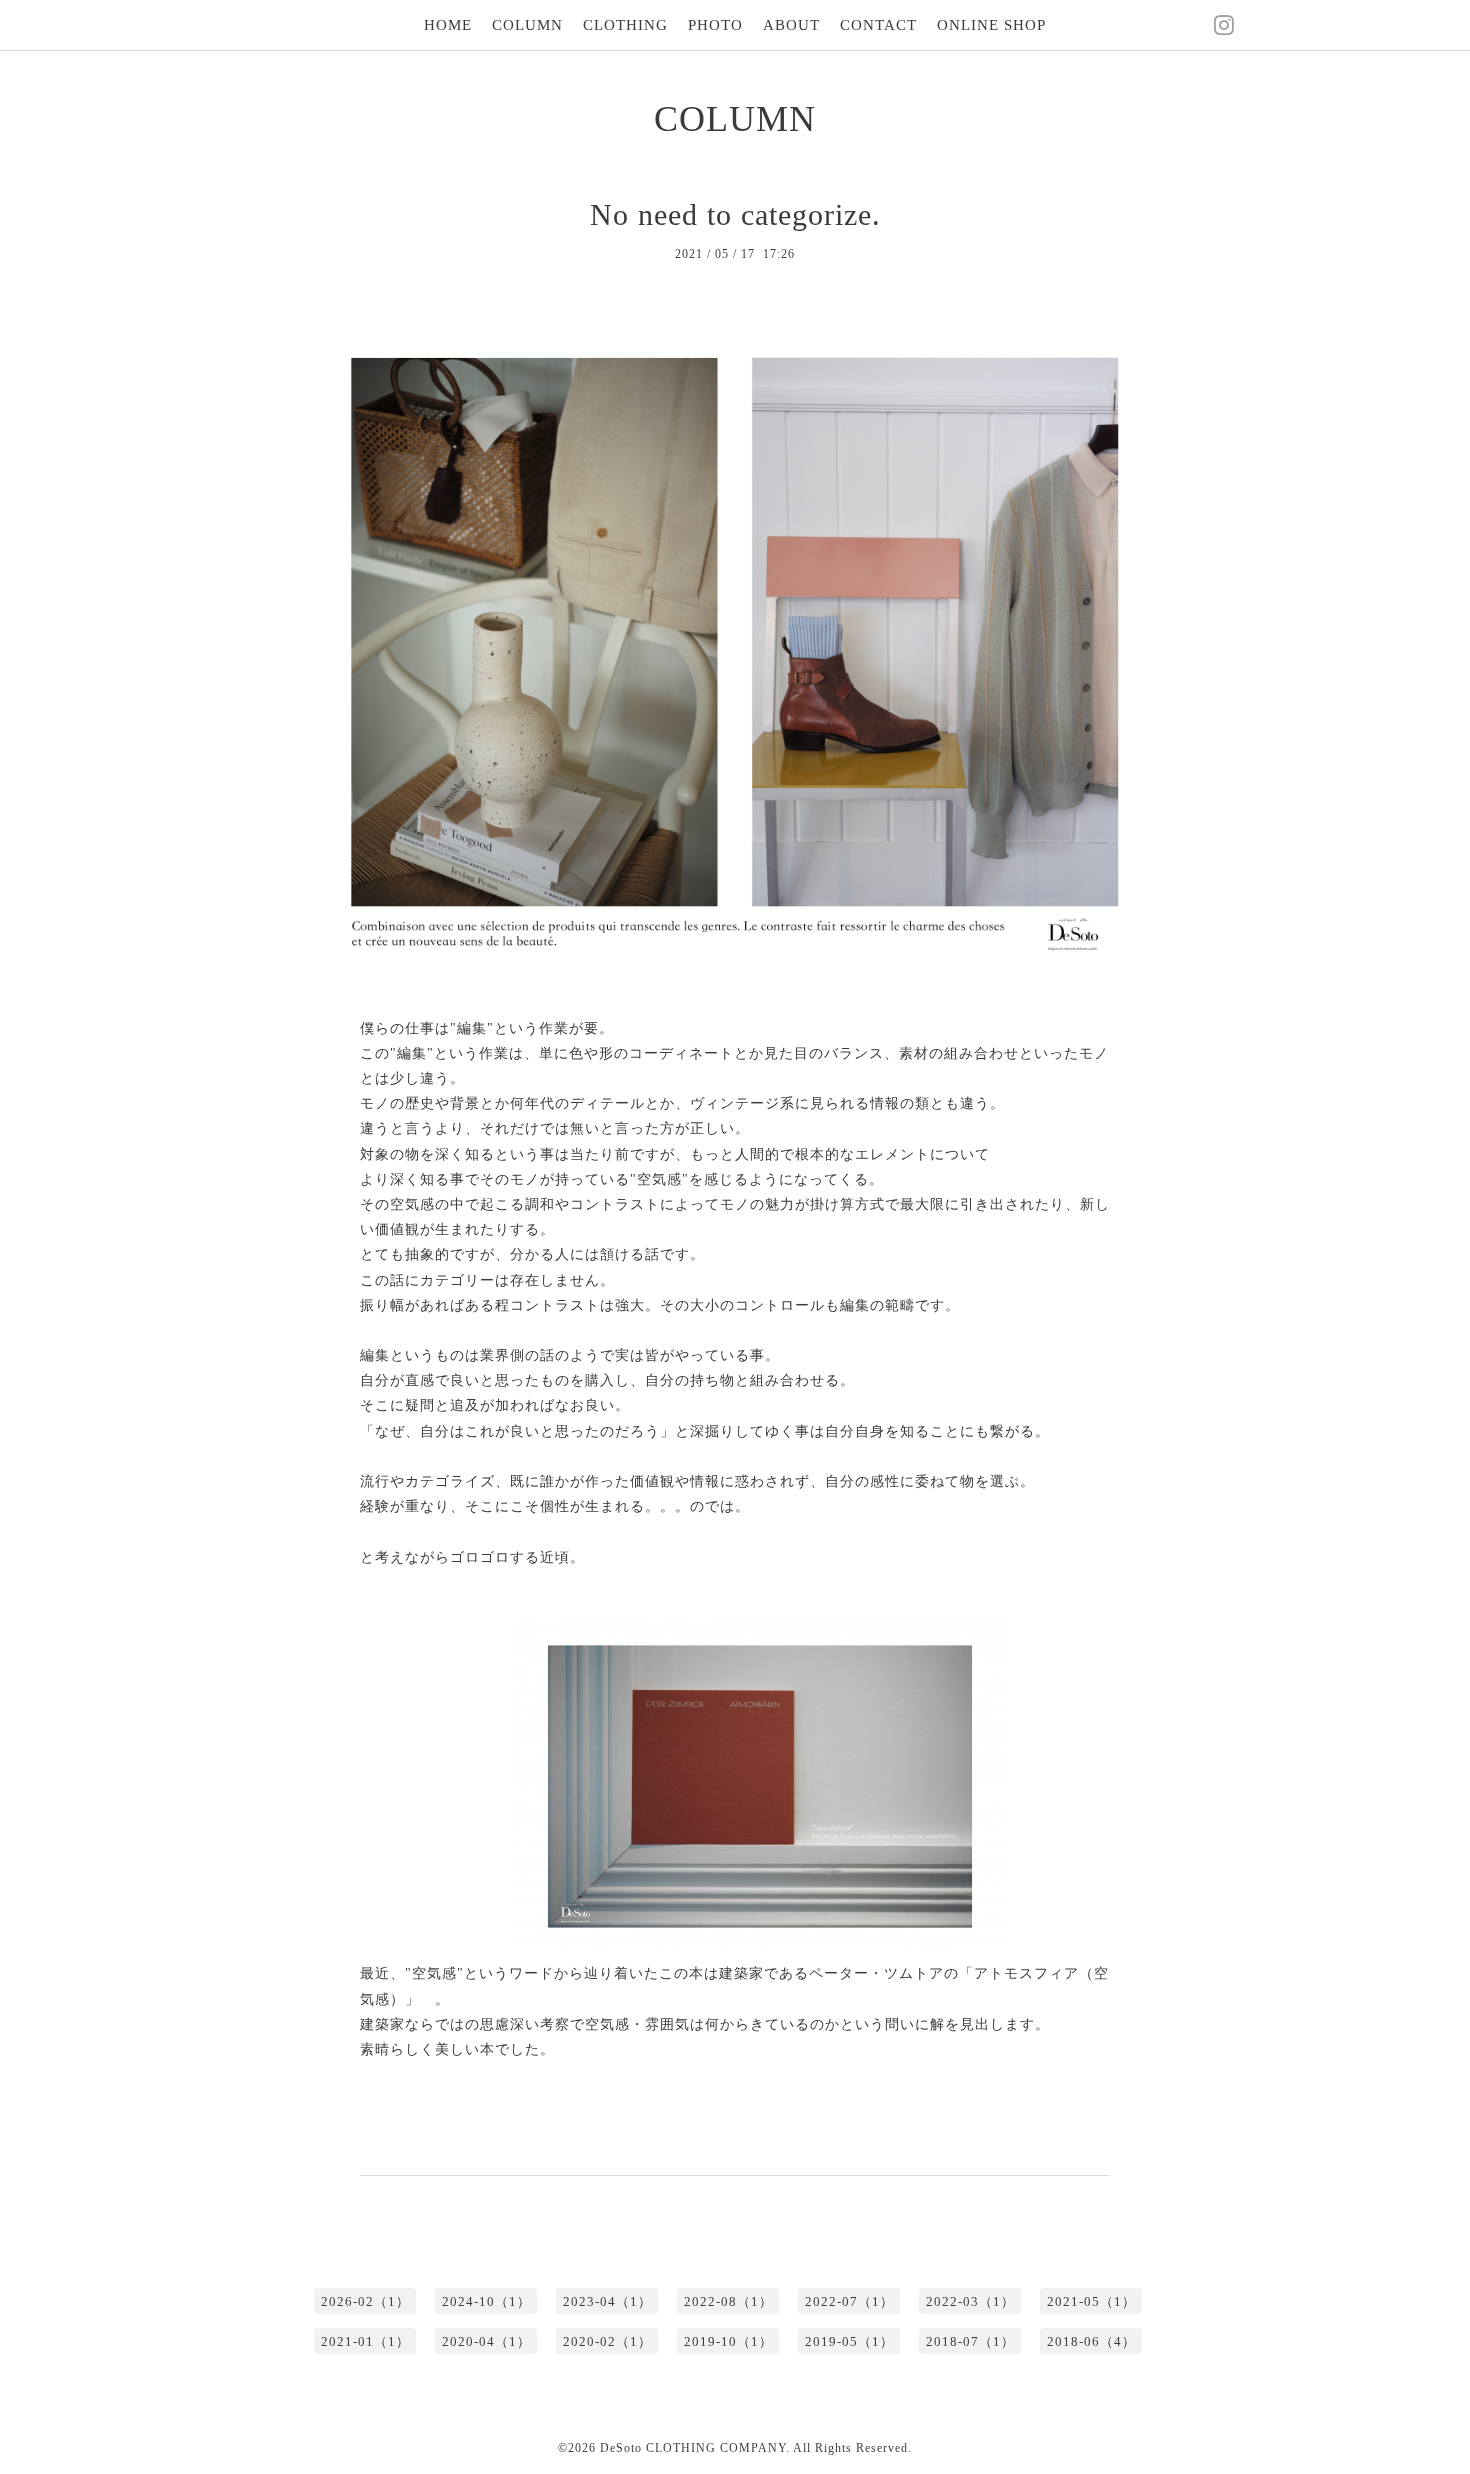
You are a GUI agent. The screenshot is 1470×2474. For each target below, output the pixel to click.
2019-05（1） (849, 2341)
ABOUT (791, 25)
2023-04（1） (607, 2301)
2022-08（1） (728, 2301)
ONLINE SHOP (991, 25)
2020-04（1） (486, 2341)
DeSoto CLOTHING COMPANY (693, 2448)
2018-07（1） (970, 2341)
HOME (448, 25)
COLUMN (527, 25)
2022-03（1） (970, 2301)
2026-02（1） (365, 2301)
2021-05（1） (1091, 2301)
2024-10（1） (486, 2301)
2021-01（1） (365, 2341)
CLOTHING (625, 25)
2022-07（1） (849, 2301)
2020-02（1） (607, 2341)
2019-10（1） (728, 2341)
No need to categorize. (735, 214)
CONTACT (878, 25)
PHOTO (715, 25)
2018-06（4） (1091, 2341)
